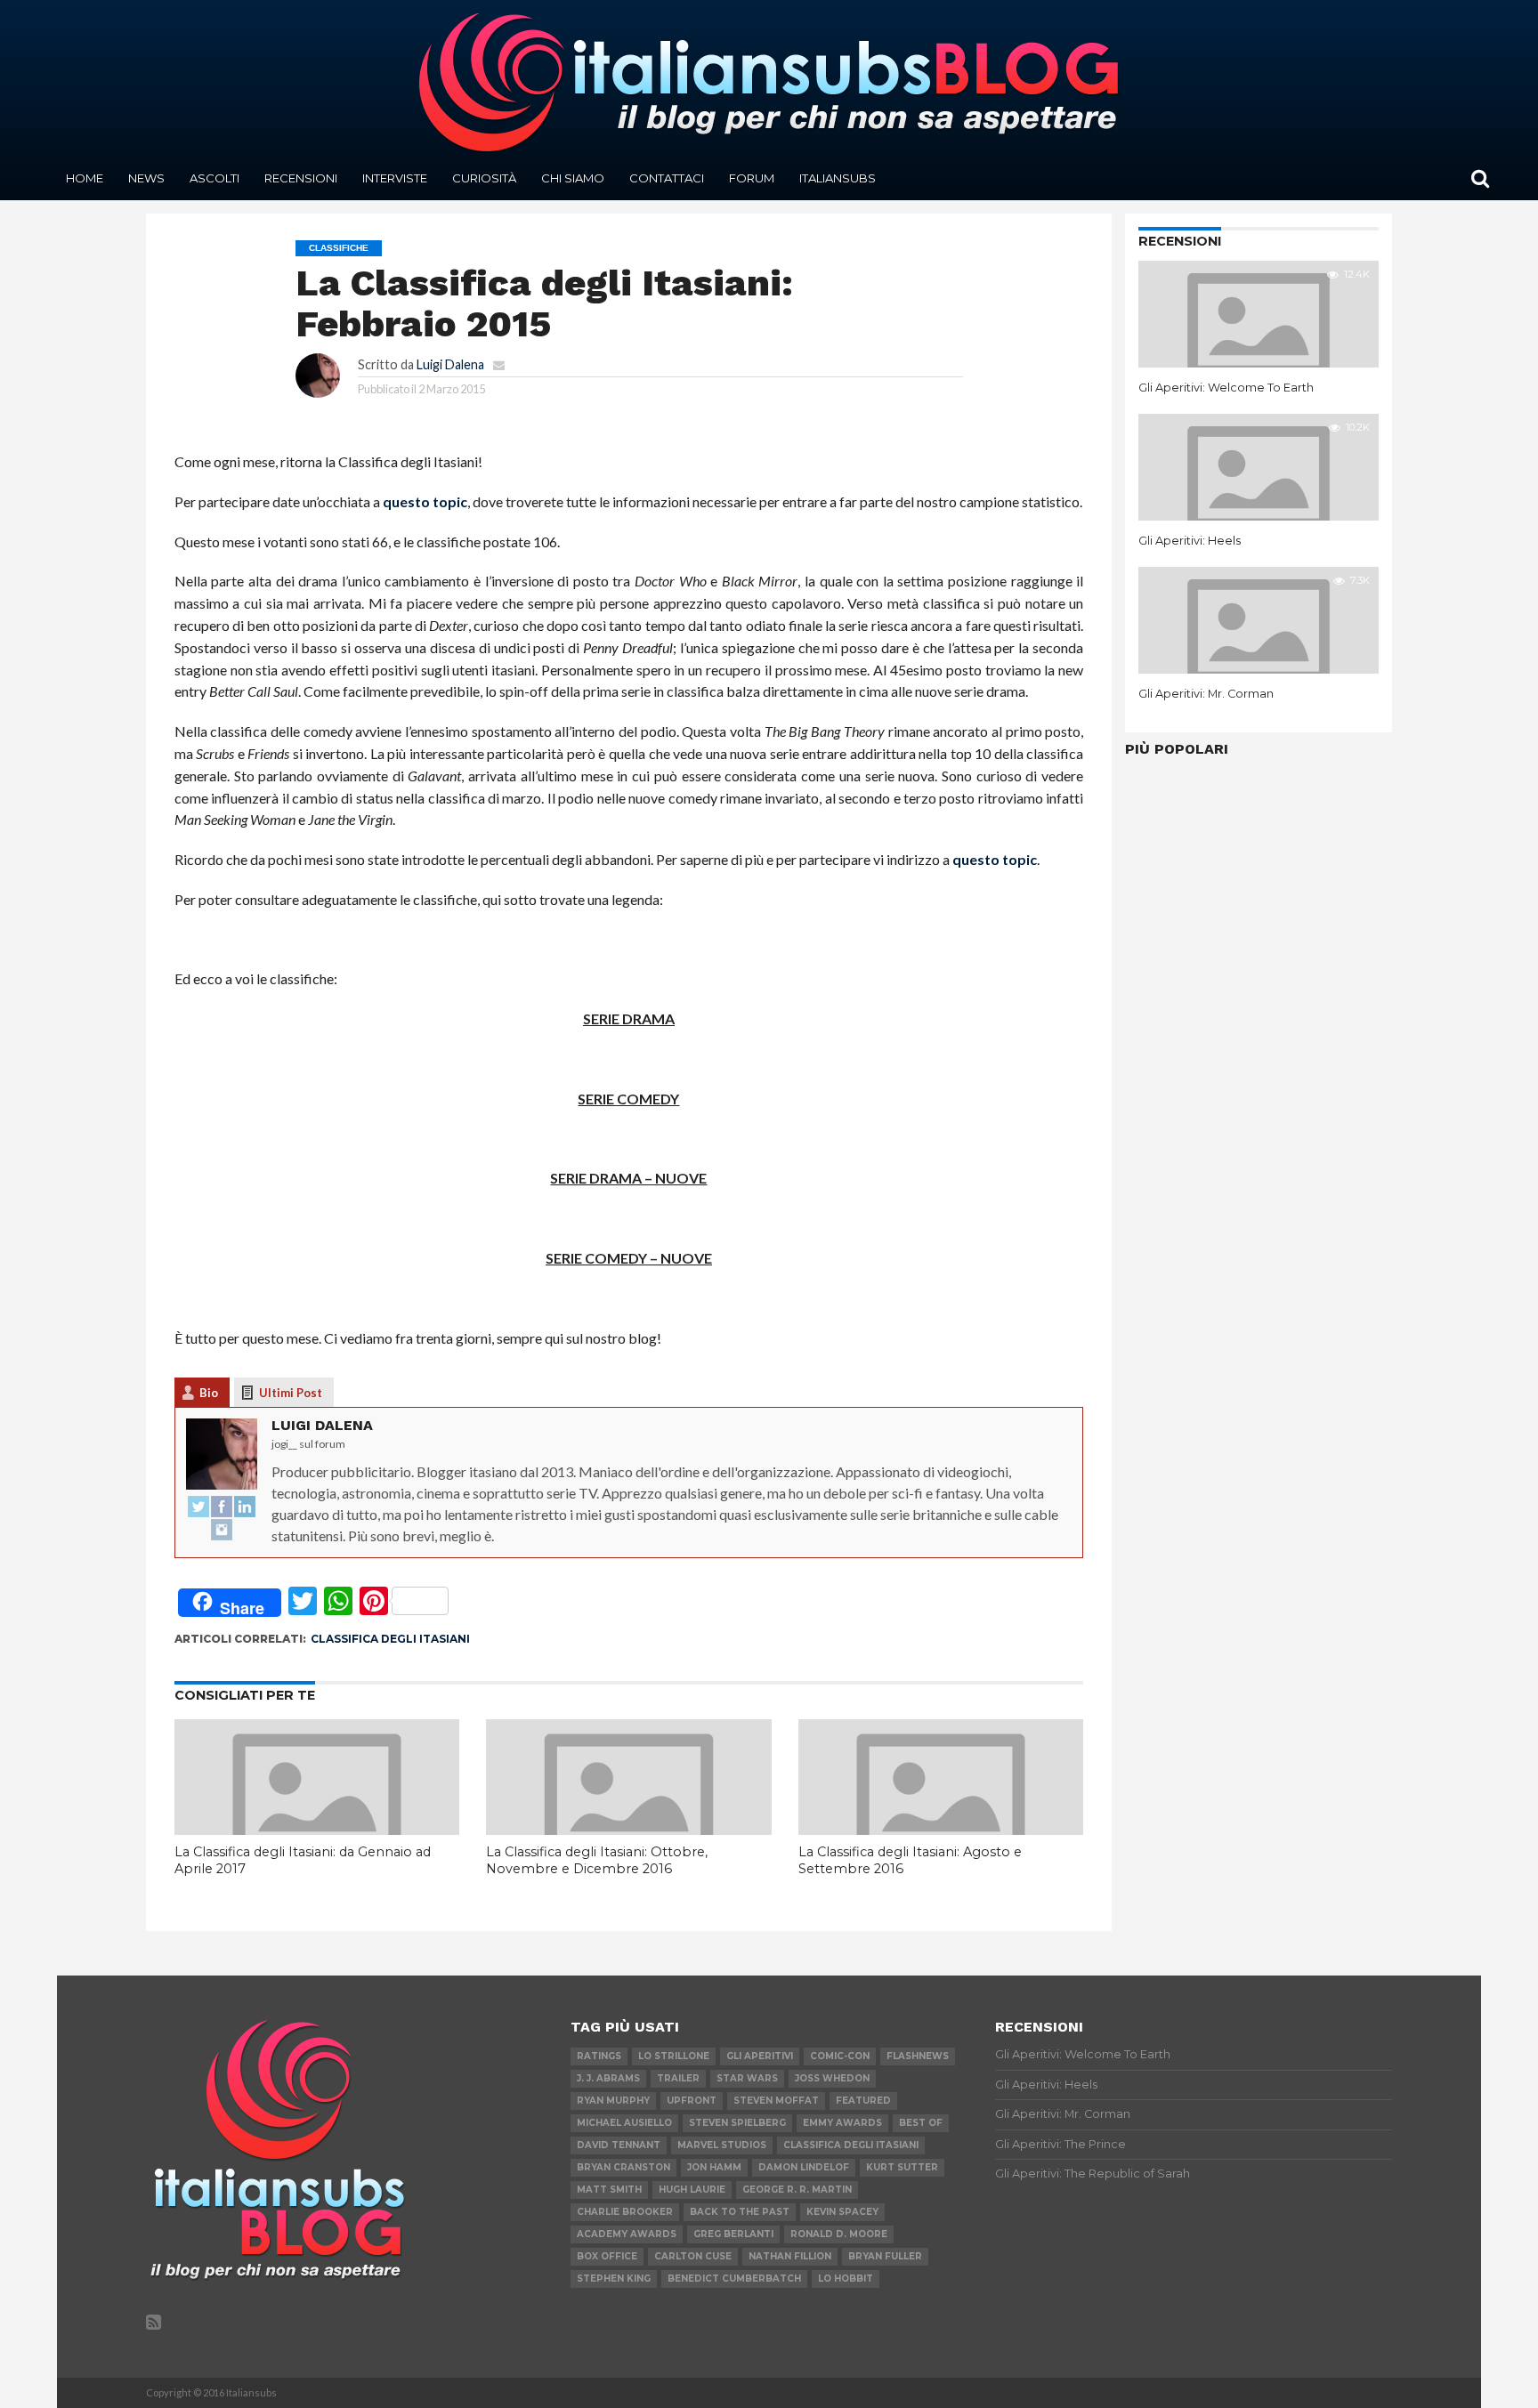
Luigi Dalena (450, 364)
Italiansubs (838, 178)
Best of (921, 2123)
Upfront (692, 2101)
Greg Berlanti (733, 2234)
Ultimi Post (291, 1393)
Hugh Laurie (692, 2190)
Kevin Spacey (842, 2212)
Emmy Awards (842, 2123)
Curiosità (484, 178)
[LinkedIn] (245, 1507)
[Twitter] (198, 1507)
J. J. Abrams (608, 2078)
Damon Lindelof (804, 2167)
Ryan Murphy (613, 2101)
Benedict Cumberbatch (734, 2279)
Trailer (678, 2078)
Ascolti (215, 178)
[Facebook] (222, 1507)
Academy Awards (627, 2234)
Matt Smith (609, 2190)
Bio (209, 1393)
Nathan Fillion (790, 2256)
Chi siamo (573, 178)
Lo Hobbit (846, 2279)
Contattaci (667, 178)
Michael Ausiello (624, 2123)
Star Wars (747, 2078)
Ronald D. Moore (839, 2234)
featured (863, 2101)
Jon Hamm (714, 2167)
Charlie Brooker (625, 2212)
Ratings (599, 2056)
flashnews (918, 2056)
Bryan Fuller (885, 2256)
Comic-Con (840, 2056)
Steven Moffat (776, 2101)
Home (85, 178)
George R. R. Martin (797, 2190)
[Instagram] (222, 1531)
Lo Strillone (674, 2056)
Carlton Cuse (693, 2256)
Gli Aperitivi (760, 2056)
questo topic (425, 501)
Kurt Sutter (902, 2167)
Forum (752, 178)
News (146, 178)
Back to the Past (740, 2212)
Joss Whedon (832, 2078)
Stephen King (614, 2279)
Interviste (395, 178)
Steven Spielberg (737, 2123)
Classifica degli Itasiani (390, 1639)
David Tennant (619, 2145)
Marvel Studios (722, 2145)
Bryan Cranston (623, 2167)
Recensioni (301, 178)
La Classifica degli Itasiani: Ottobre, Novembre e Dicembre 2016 (597, 1860)
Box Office (607, 2256)
